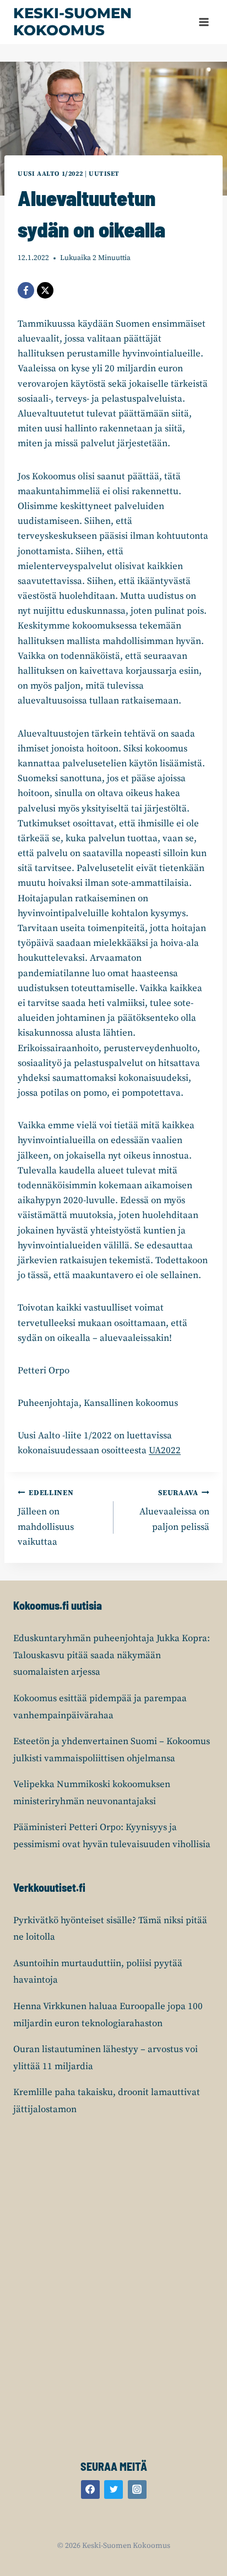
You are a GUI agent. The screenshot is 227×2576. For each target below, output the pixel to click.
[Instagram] (137, 2490)
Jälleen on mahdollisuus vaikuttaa (46, 1518)
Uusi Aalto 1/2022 (50, 174)
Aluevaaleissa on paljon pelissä (174, 1511)
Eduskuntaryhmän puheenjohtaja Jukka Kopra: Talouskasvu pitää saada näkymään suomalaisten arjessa (112, 1655)
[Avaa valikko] (204, 22)
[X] (45, 290)
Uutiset (104, 174)
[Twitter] (113, 2490)
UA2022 (165, 1451)
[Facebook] (26, 290)
